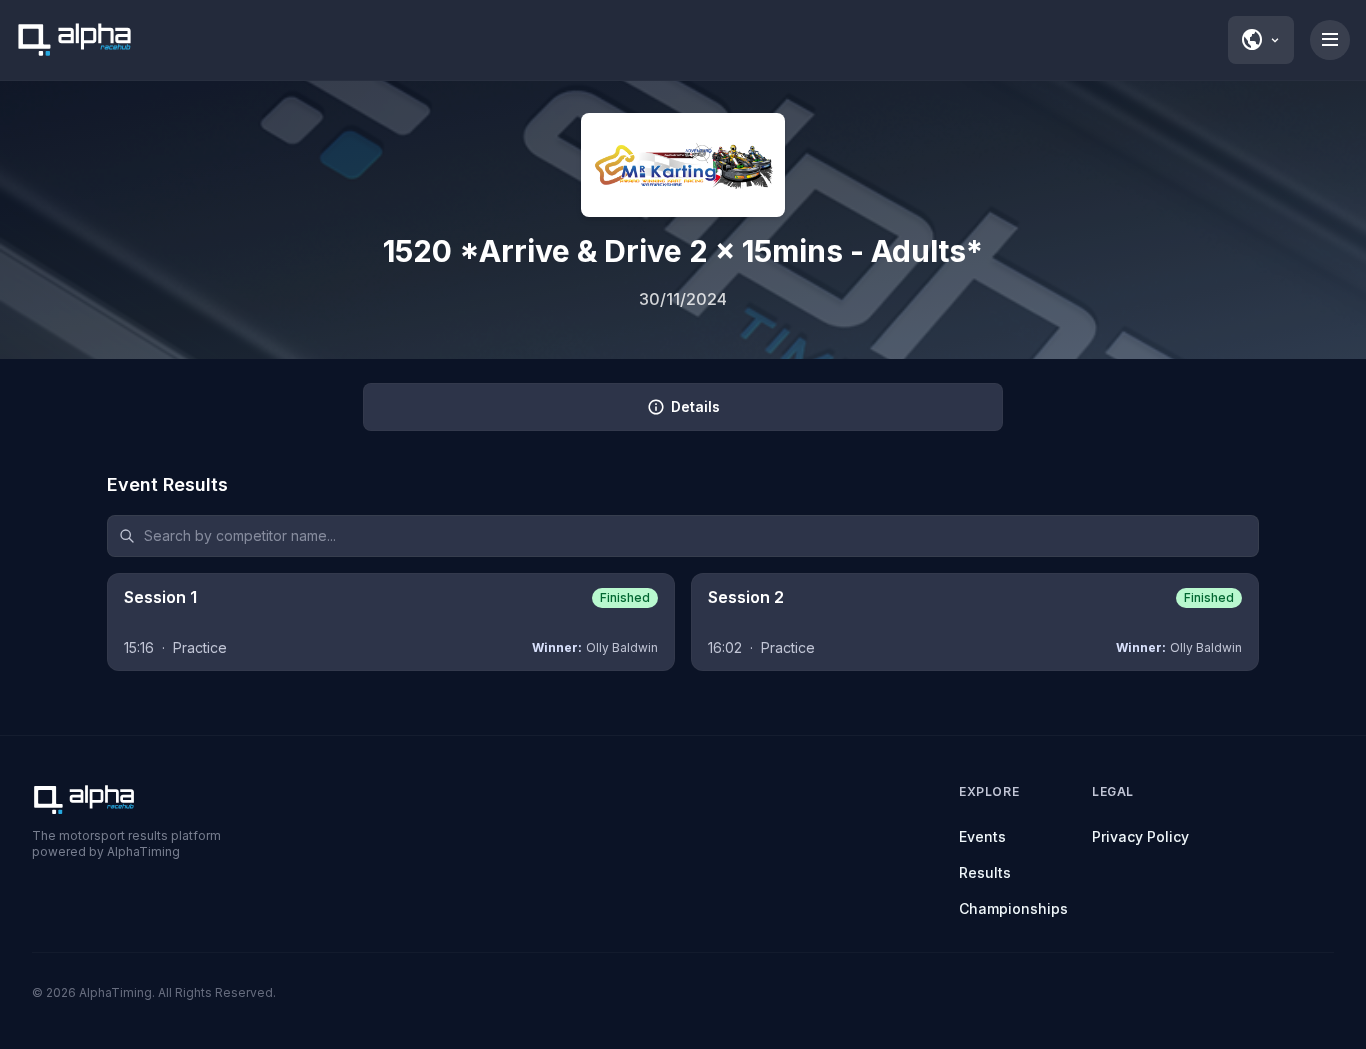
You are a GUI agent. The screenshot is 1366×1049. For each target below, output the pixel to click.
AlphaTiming (115, 992)
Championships (1013, 908)
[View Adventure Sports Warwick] (683, 165)
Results (985, 872)
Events (982, 836)
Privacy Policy (1140, 836)
